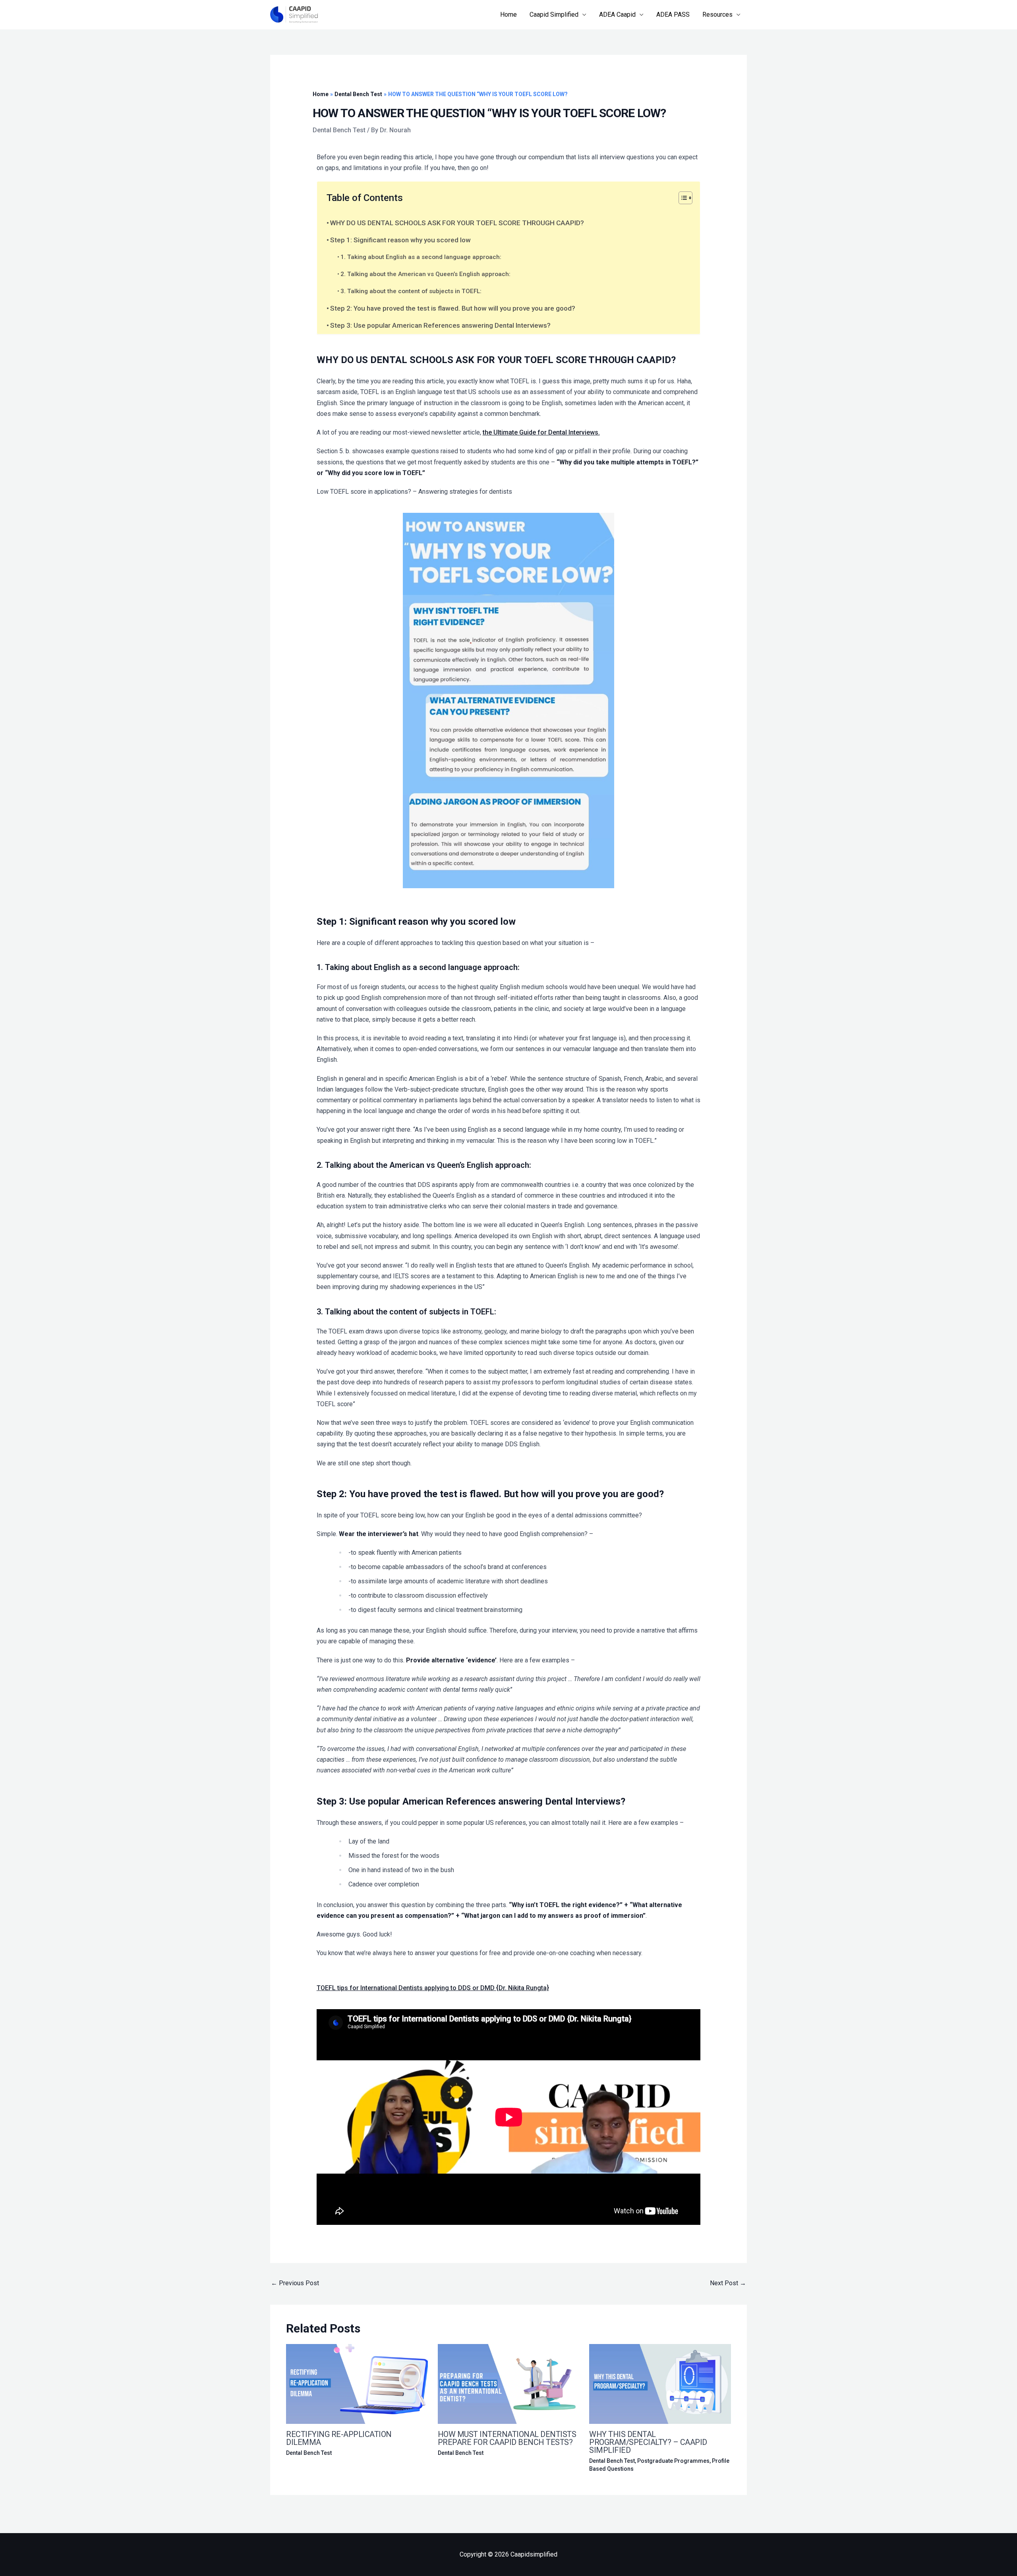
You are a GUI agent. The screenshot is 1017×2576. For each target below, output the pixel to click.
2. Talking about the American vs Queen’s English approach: (425, 274)
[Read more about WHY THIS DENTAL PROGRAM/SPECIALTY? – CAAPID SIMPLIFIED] (660, 2384)
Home (508, 14)
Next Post (728, 2283)
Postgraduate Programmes (673, 2461)
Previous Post (295, 2283)
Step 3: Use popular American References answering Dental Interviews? (440, 325)
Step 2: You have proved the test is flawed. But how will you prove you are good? (453, 308)
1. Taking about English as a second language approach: (421, 257)
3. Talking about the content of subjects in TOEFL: (411, 291)
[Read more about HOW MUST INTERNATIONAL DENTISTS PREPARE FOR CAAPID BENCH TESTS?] (509, 2384)
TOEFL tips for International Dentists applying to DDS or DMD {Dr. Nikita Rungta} (433, 1988)
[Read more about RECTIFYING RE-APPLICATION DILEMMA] (357, 2384)
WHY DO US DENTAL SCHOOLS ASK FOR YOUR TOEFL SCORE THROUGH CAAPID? (457, 223)
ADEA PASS (673, 14)
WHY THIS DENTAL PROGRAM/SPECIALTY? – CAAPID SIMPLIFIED (648, 2442)
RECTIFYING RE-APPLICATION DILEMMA (339, 2438)
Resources (717, 14)
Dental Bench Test (339, 130)
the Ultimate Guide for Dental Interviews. (541, 432)
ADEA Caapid (617, 14)
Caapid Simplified (554, 14)
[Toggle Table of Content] (682, 198)
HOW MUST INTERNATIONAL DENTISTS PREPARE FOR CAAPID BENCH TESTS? (507, 2438)
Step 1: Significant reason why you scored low (400, 240)
